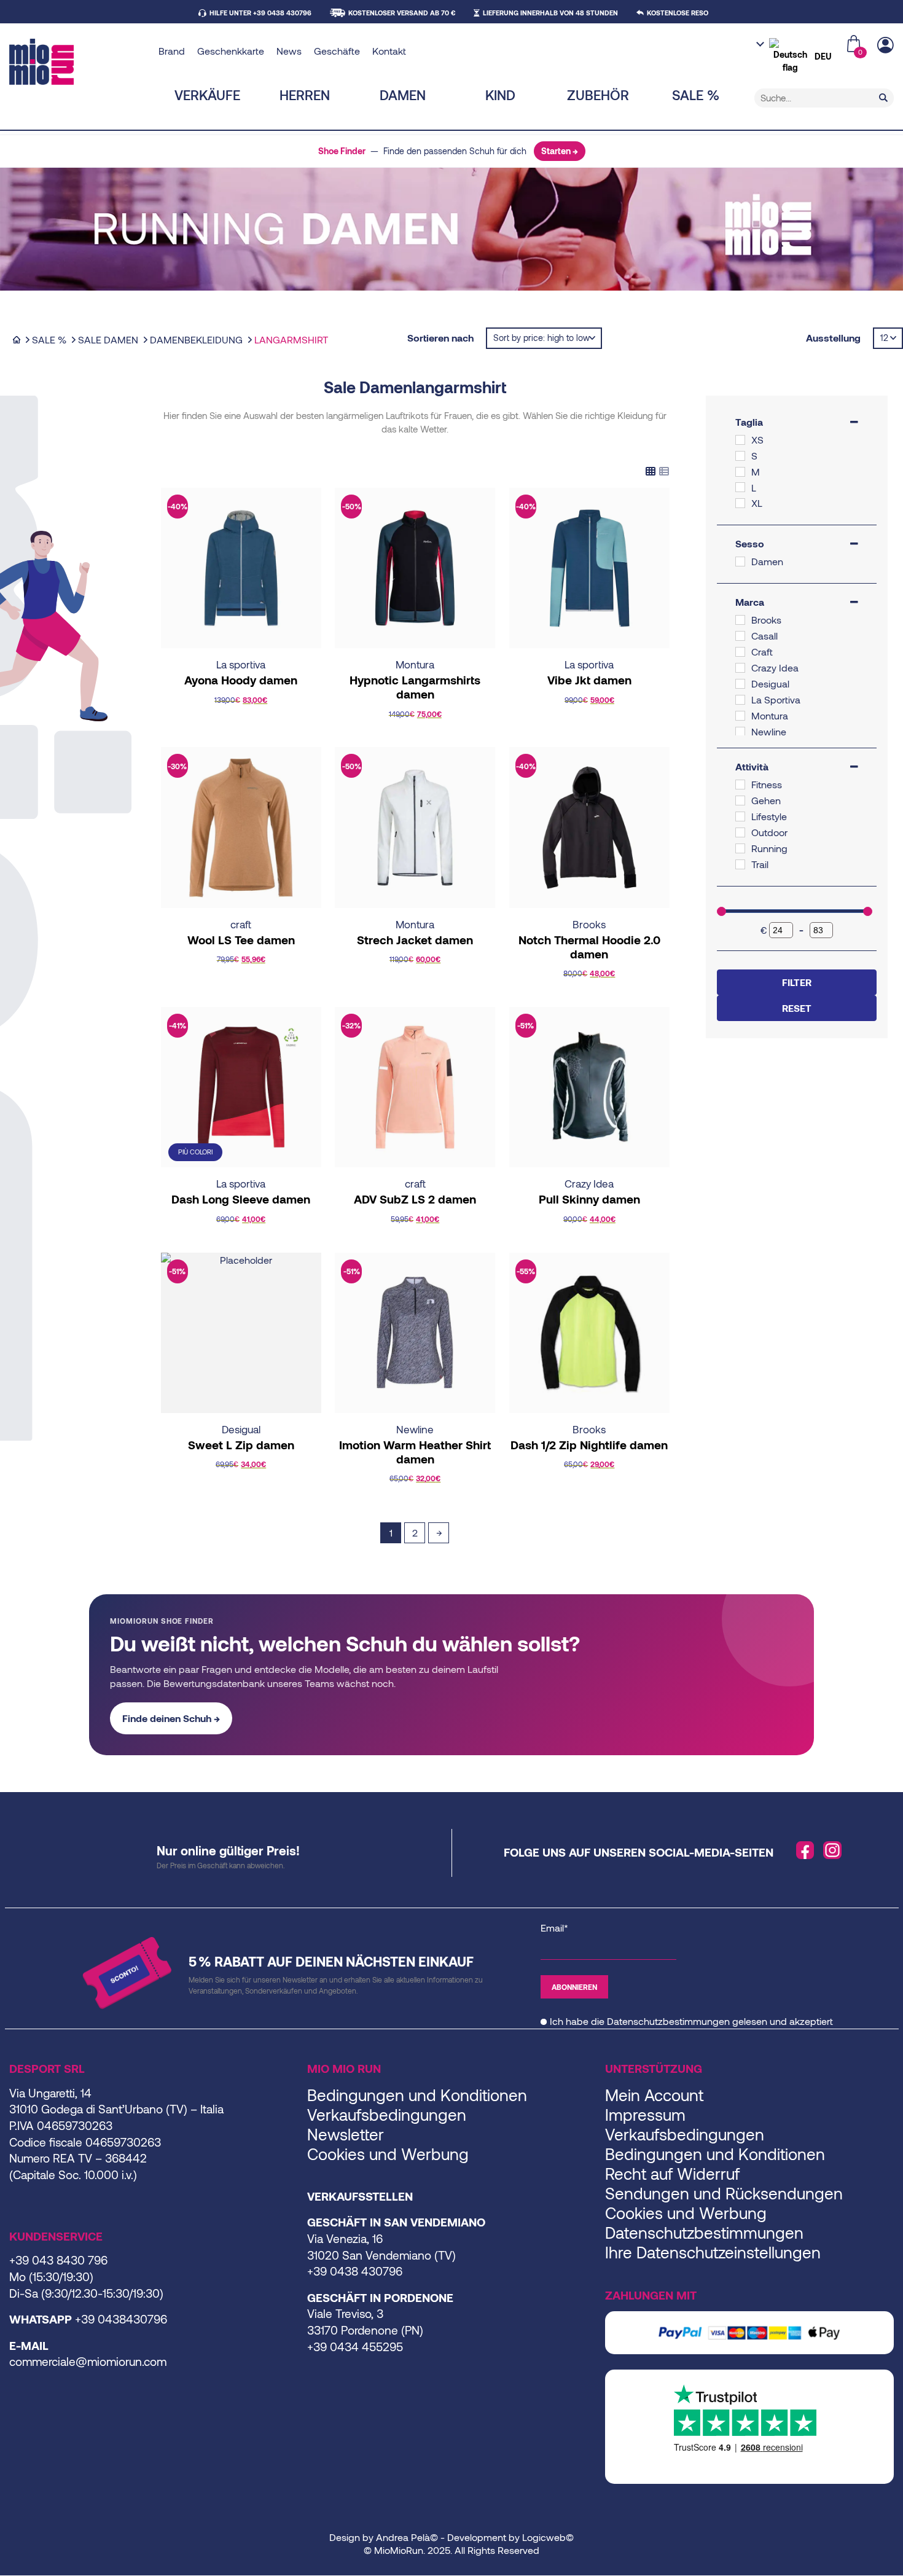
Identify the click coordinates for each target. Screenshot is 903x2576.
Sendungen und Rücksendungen (724, 2193)
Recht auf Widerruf (672, 2173)
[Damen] (740, 562)
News (289, 51)
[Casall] (740, 636)
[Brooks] (740, 620)
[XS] (740, 440)
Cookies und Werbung (388, 2154)
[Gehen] (740, 801)
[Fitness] (740, 785)
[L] (740, 487)
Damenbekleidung (196, 339)
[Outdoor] (740, 832)
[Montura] (740, 716)
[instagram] (832, 1850)
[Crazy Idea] (740, 668)
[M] (740, 472)
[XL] (740, 503)
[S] (740, 456)
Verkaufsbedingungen (387, 2114)
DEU (823, 56)
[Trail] (740, 864)
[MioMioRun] (79, 62)
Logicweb (544, 2537)
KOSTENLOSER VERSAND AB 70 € (402, 13)
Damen (403, 95)
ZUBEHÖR (598, 95)
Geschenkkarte (231, 51)
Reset (797, 1008)
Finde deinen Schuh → (171, 1718)
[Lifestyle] (740, 816)
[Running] (740, 848)
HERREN (305, 95)
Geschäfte (337, 51)
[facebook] (805, 1850)
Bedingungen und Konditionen (417, 2095)
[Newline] (740, 732)
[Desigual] (740, 684)
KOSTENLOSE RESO (678, 13)
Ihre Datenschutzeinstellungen (713, 2252)
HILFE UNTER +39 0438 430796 (260, 13)
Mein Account (654, 2095)
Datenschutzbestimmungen (668, 2021)
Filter (797, 982)
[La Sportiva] (740, 700)
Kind (500, 95)
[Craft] (740, 652)
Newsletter (346, 2134)
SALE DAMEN (108, 339)
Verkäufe (207, 95)
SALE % (696, 95)
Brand (172, 51)
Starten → (560, 151)
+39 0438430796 (121, 2319)
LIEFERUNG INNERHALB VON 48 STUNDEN (550, 13)
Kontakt (389, 51)
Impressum (645, 2114)
